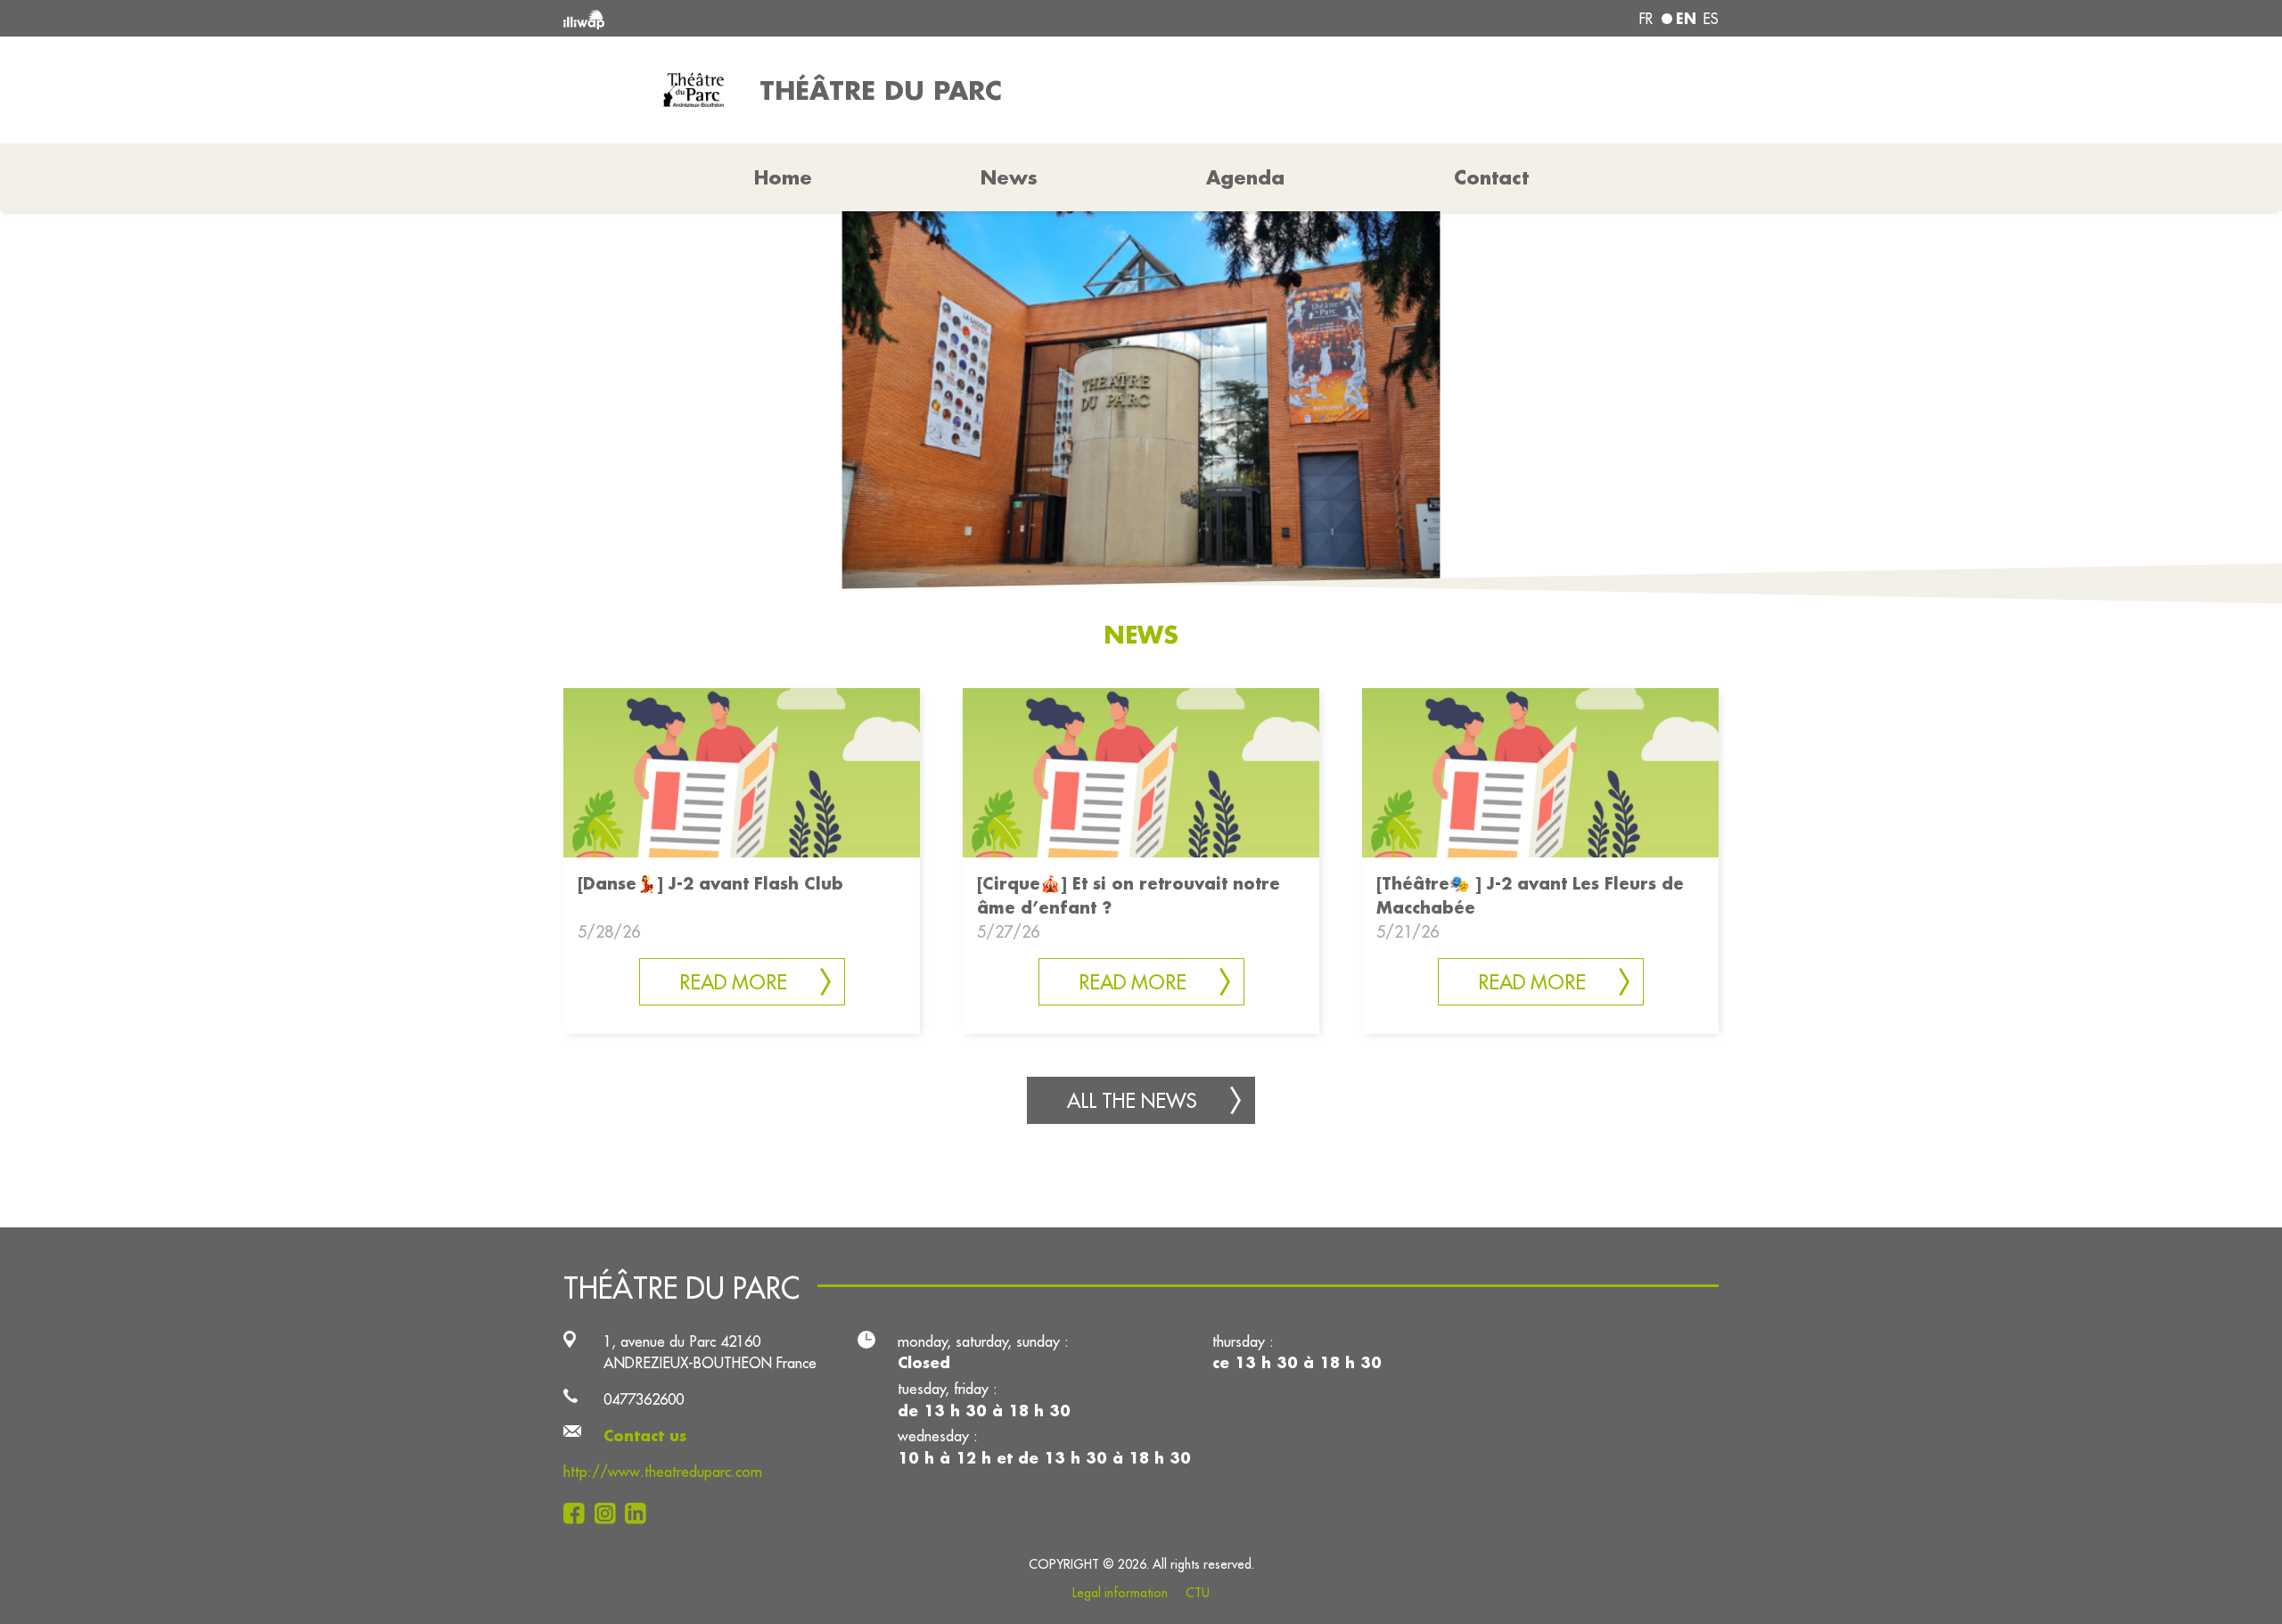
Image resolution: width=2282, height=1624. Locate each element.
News (1009, 177)
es (1711, 19)
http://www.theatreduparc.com (663, 1471)
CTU (1198, 1593)
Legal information (1120, 1593)
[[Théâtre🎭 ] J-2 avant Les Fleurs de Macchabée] (1540, 771)
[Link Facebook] (579, 1513)
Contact (1491, 177)
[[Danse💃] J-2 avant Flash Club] (742, 771)
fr (1646, 19)
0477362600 (644, 1399)
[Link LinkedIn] (640, 1513)
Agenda (1245, 177)
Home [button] (783, 177)
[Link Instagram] (610, 1513)
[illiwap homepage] (798, 18)
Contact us (645, 1435)
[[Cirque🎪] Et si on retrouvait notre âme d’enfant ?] (1141, 771)
